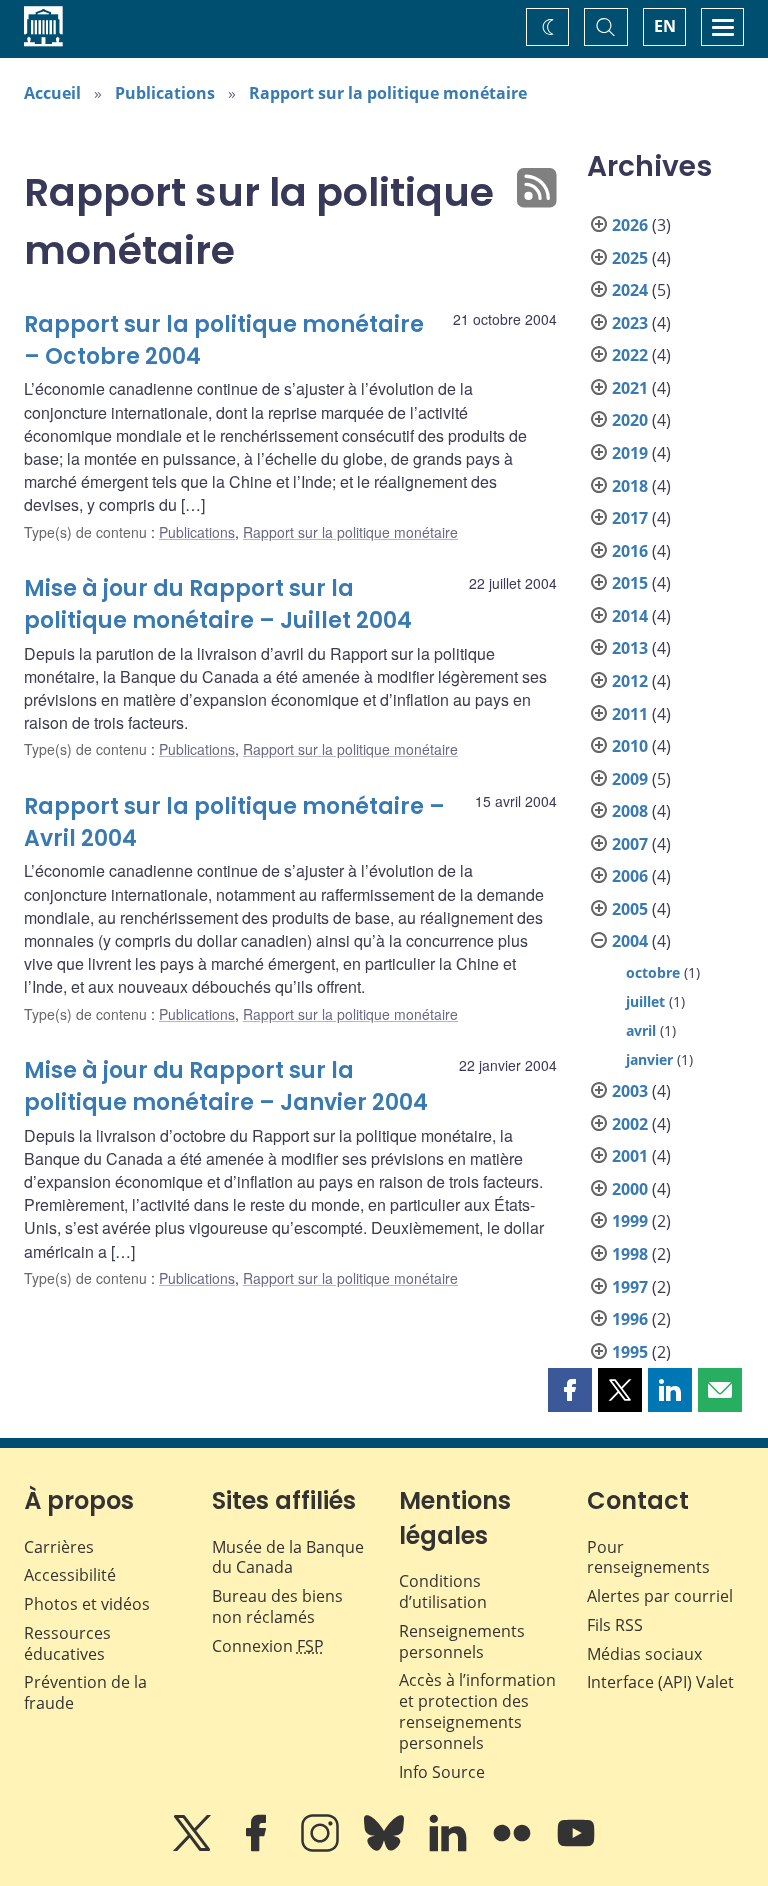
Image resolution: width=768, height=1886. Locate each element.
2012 (630, 681)
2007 (630, 844)
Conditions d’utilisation (443, 1591)
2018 (630, 486)
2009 (630, 779)
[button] (570, 1390)
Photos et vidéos (87, 1604)
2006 (630, 876)
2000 (630, 1189)
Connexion (268, 1646)
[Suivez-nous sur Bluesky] (386, 1847)
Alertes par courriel (660, 1596)
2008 (630, 811)
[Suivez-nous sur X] (194, 1847)
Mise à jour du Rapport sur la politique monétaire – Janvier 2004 (226, 1086)
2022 (630, 355)
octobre (653, 972)
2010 (630, 746)
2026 (630, 225)
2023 (630, 323)
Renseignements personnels (462, 1641)
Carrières (59, 1547)
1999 (630, 1221)
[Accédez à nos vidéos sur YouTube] (576, 1847)
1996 (630, 1319)
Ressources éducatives (67, 1643)
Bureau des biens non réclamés (277, 1606)
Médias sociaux (644, 1654)
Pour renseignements (648, 1557)
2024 (630, 290)
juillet (645, 1001)
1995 (630, 1352)
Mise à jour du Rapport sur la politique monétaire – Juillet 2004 (218, 604)
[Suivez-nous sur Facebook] (258, 1847)
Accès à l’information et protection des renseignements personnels (477, 1711)
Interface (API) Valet (660, 1682)
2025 (630, 258)
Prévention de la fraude (85, 1692)
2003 (630, 1091)
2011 (630, 714)
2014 (630, 616)
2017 (630, 518)
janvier (649, 1059)
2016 (630, 551)
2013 (630, 648)
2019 (630, 453)
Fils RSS (615, 1625)
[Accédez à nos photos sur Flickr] (514, 1847)
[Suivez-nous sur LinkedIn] (450, 1847)
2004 (630, 941)
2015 (630, 583)
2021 (630, 388)
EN (665, 26)
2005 (630, 909)
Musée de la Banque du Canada (288, 1557)
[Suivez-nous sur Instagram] (322, 1847)
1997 (630, 1287)
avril (641, 1030)
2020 (630, 420)
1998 (630, 1254)
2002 (630, 1124)
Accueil (52, 93)
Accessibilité (70, 1575)
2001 (630, 1156)
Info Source (442, 1772)
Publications (165, 93)
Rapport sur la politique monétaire (388, 93)
